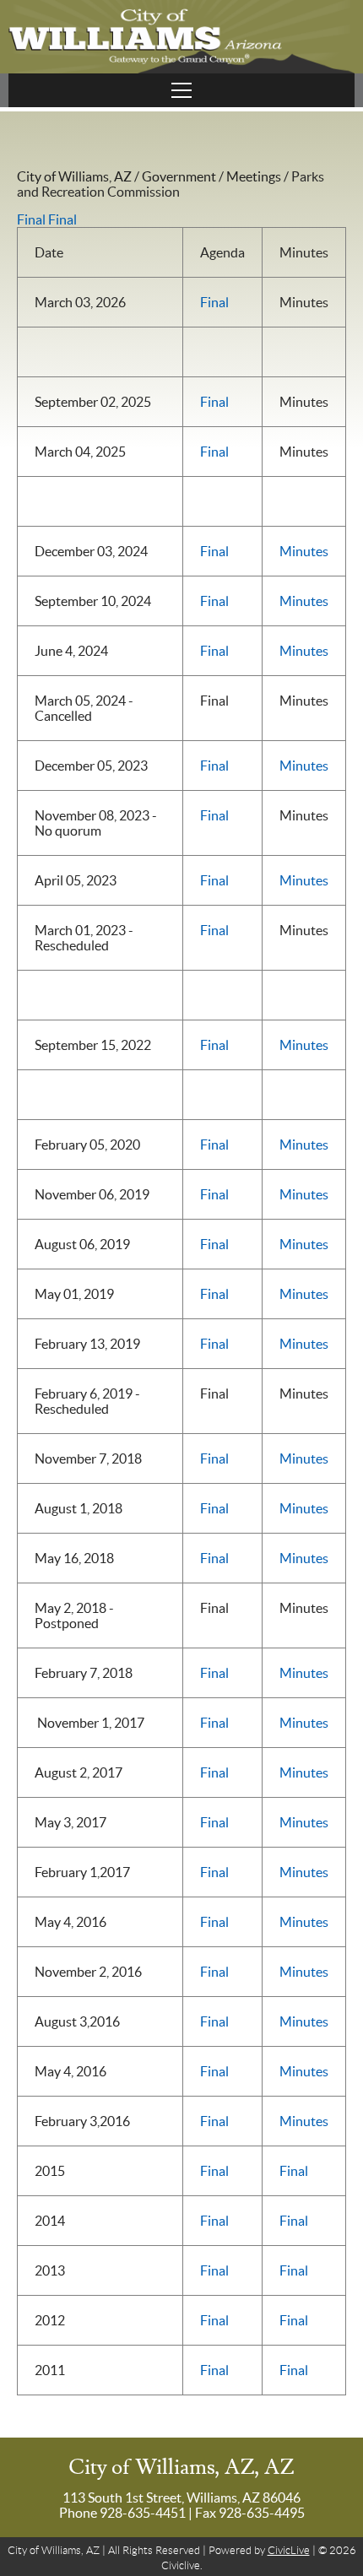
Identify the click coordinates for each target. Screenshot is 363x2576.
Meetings (254, 176)
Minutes (304, 551)
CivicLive (289, 2550)
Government (179, 176)
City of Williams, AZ (74, 176)
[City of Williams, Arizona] (181, 37)
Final (31, 219)
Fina (213, 1673)
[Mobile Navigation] (181, 90)
